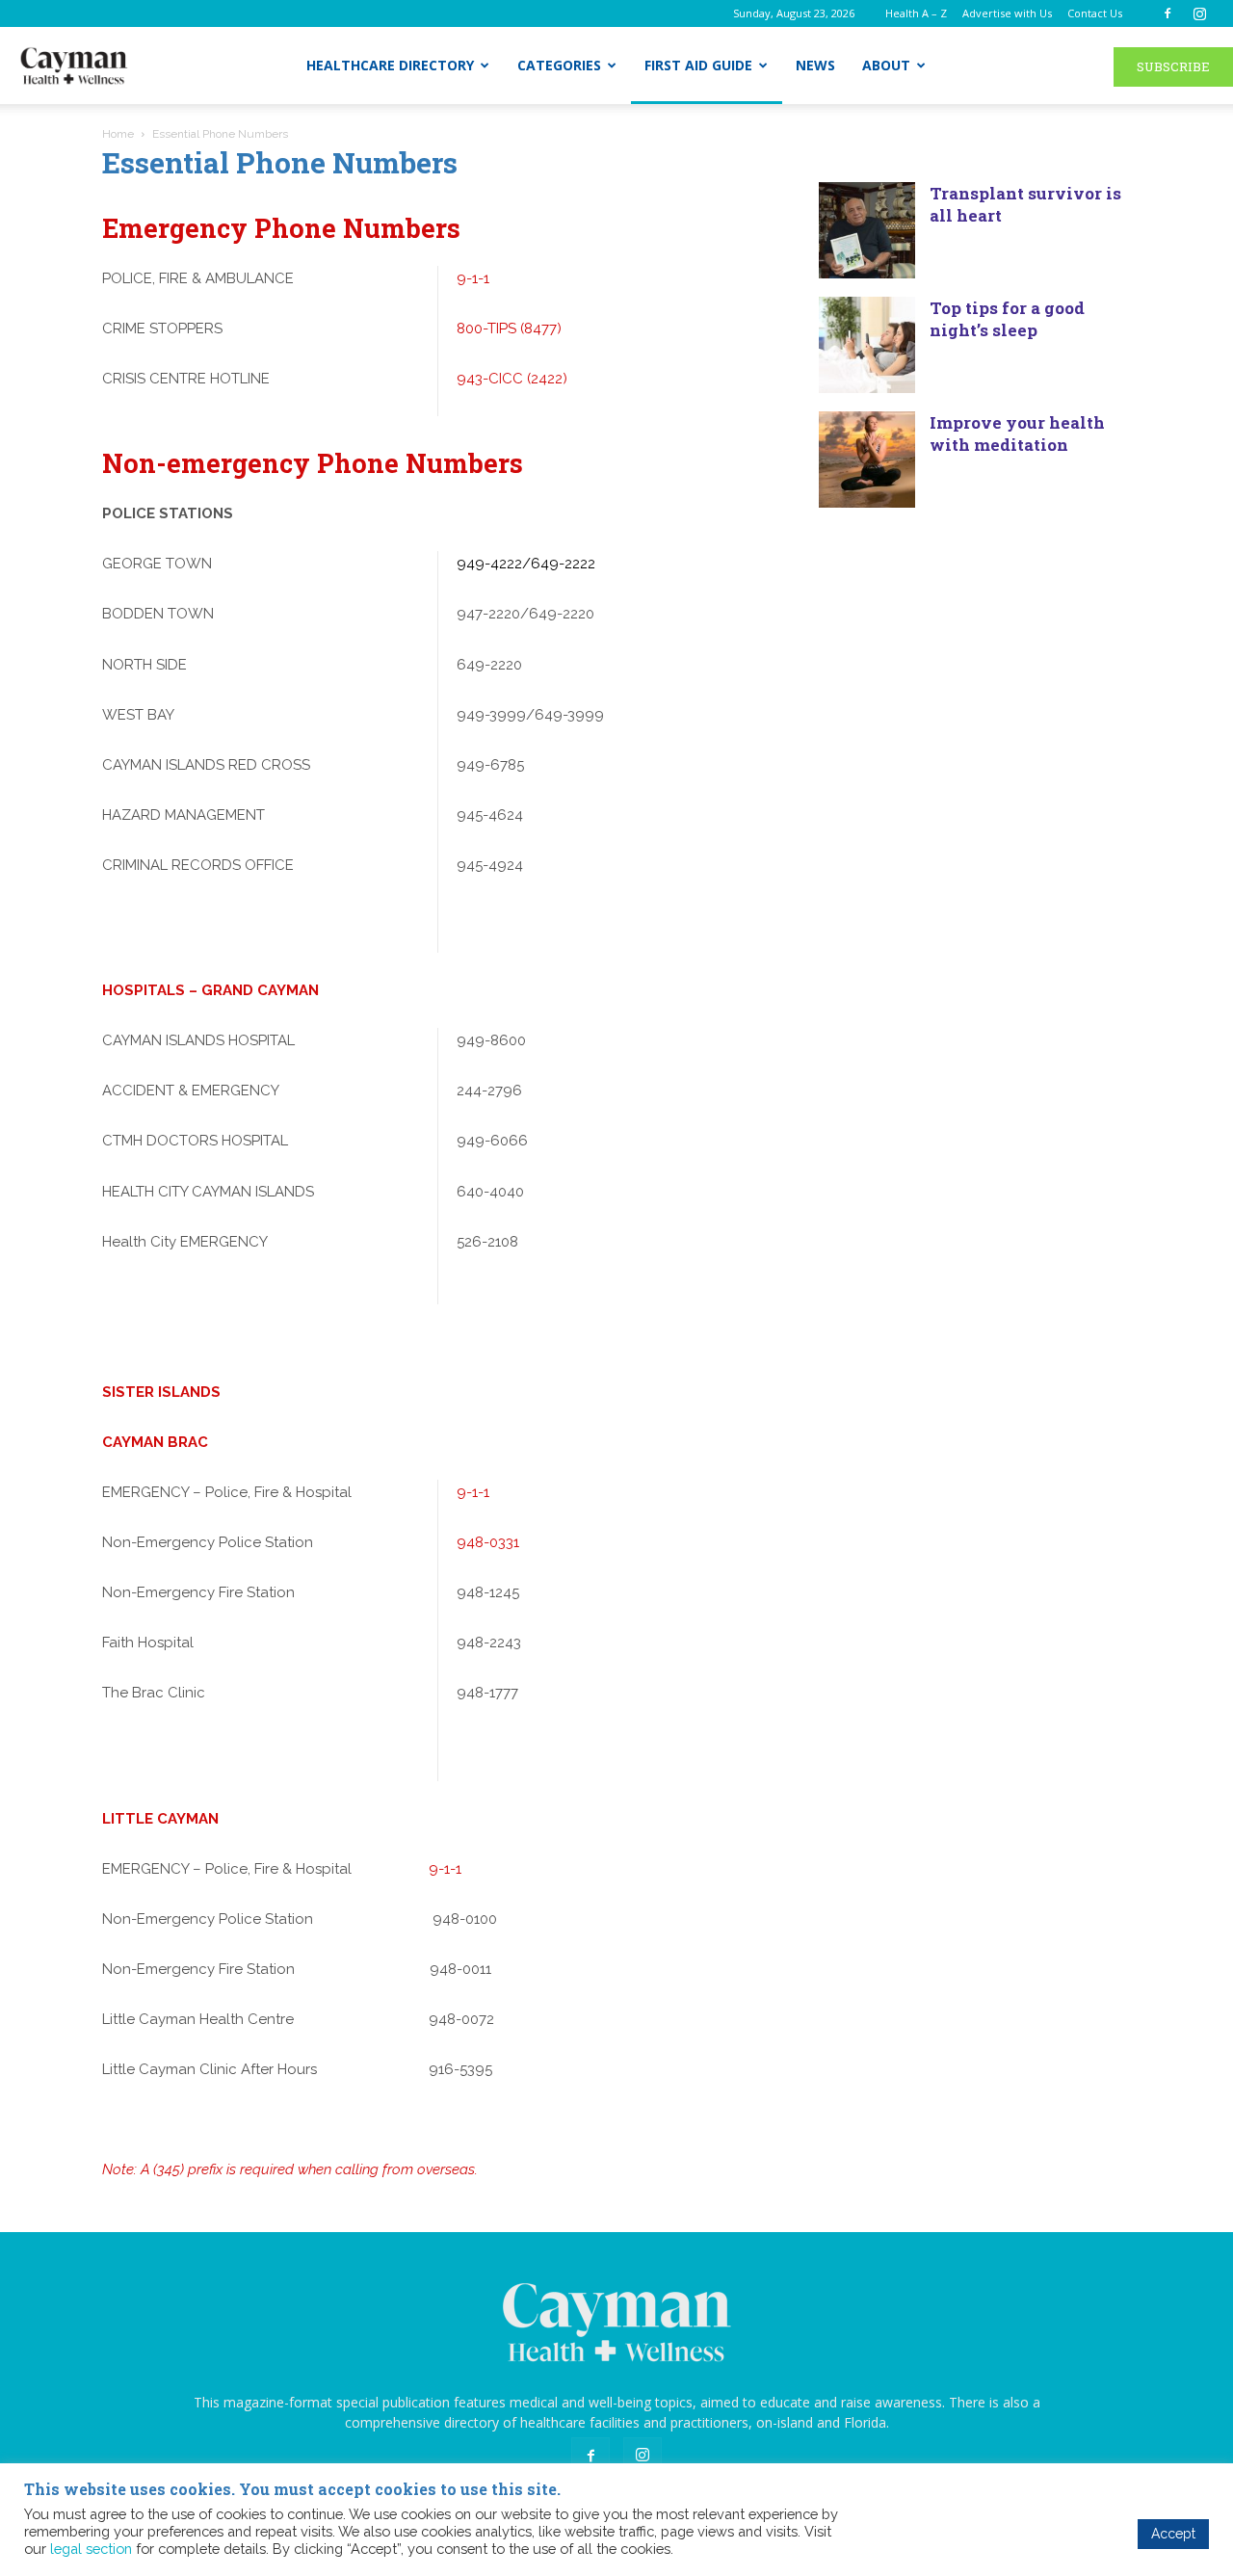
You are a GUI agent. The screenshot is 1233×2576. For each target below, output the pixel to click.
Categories (559, 65)
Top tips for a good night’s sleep (1007, 319)
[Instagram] (1199, 13)
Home (118, 134)
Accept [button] (1173, 2534)
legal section (91, 2549)
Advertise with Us (1007, 13)
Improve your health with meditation (1017, 434)
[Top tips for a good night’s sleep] (867, 345)
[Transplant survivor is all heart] (867, 230)
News (815, 65)
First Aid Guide (698, 65)
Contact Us (1095, 13)
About (886, 65)
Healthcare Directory (390, 65)
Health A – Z (916, 13)
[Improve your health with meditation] (867, 460)
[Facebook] (1167, 13)
